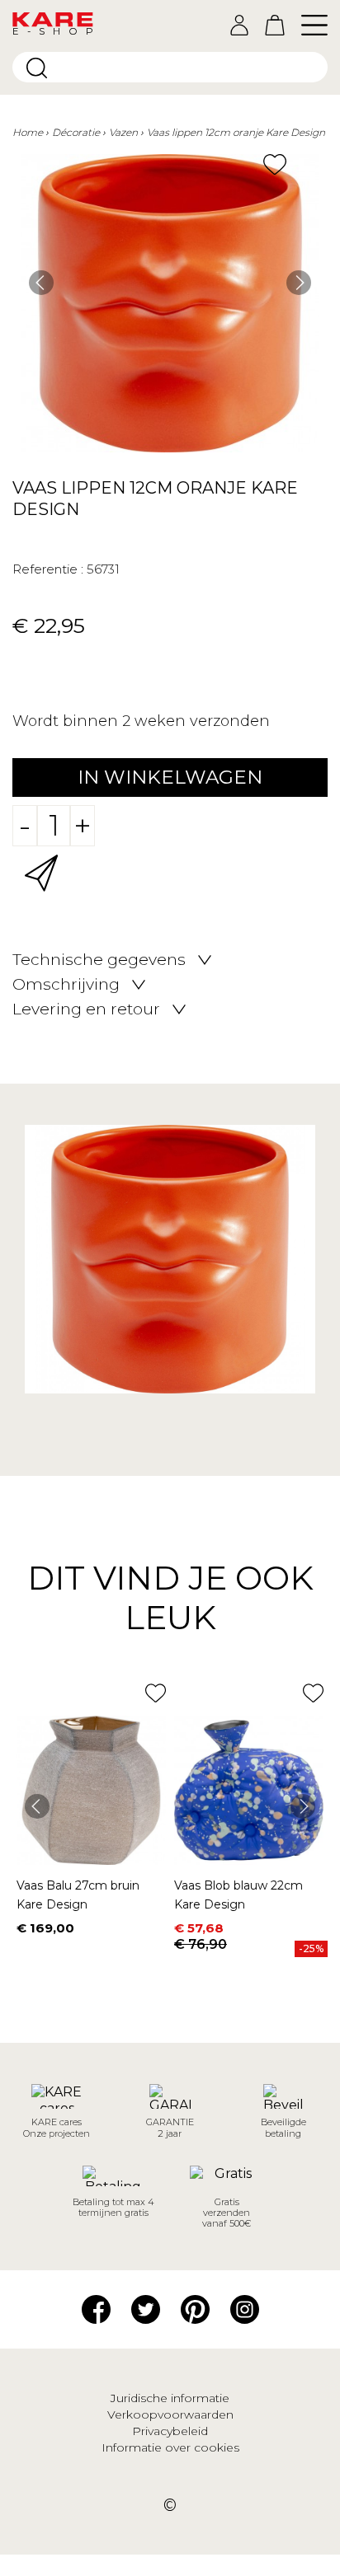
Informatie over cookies (170, 2447)
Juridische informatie (170, 2398)
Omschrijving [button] (66, 985)
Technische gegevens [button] (99, 960)
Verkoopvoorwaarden (170, 2414)
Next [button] (299, 283)
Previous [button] (41, 283)
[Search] (37, 68)
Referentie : (48, 569)
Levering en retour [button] (86, 1009)
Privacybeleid (170, 2431)
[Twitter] (146, 2308)
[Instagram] (245, 2308)
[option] (170, 303)
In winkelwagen (170, 777)
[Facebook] (96, 2308)
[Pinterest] (195, 2308)
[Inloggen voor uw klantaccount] (239, 25)
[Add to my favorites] (275, 164)
